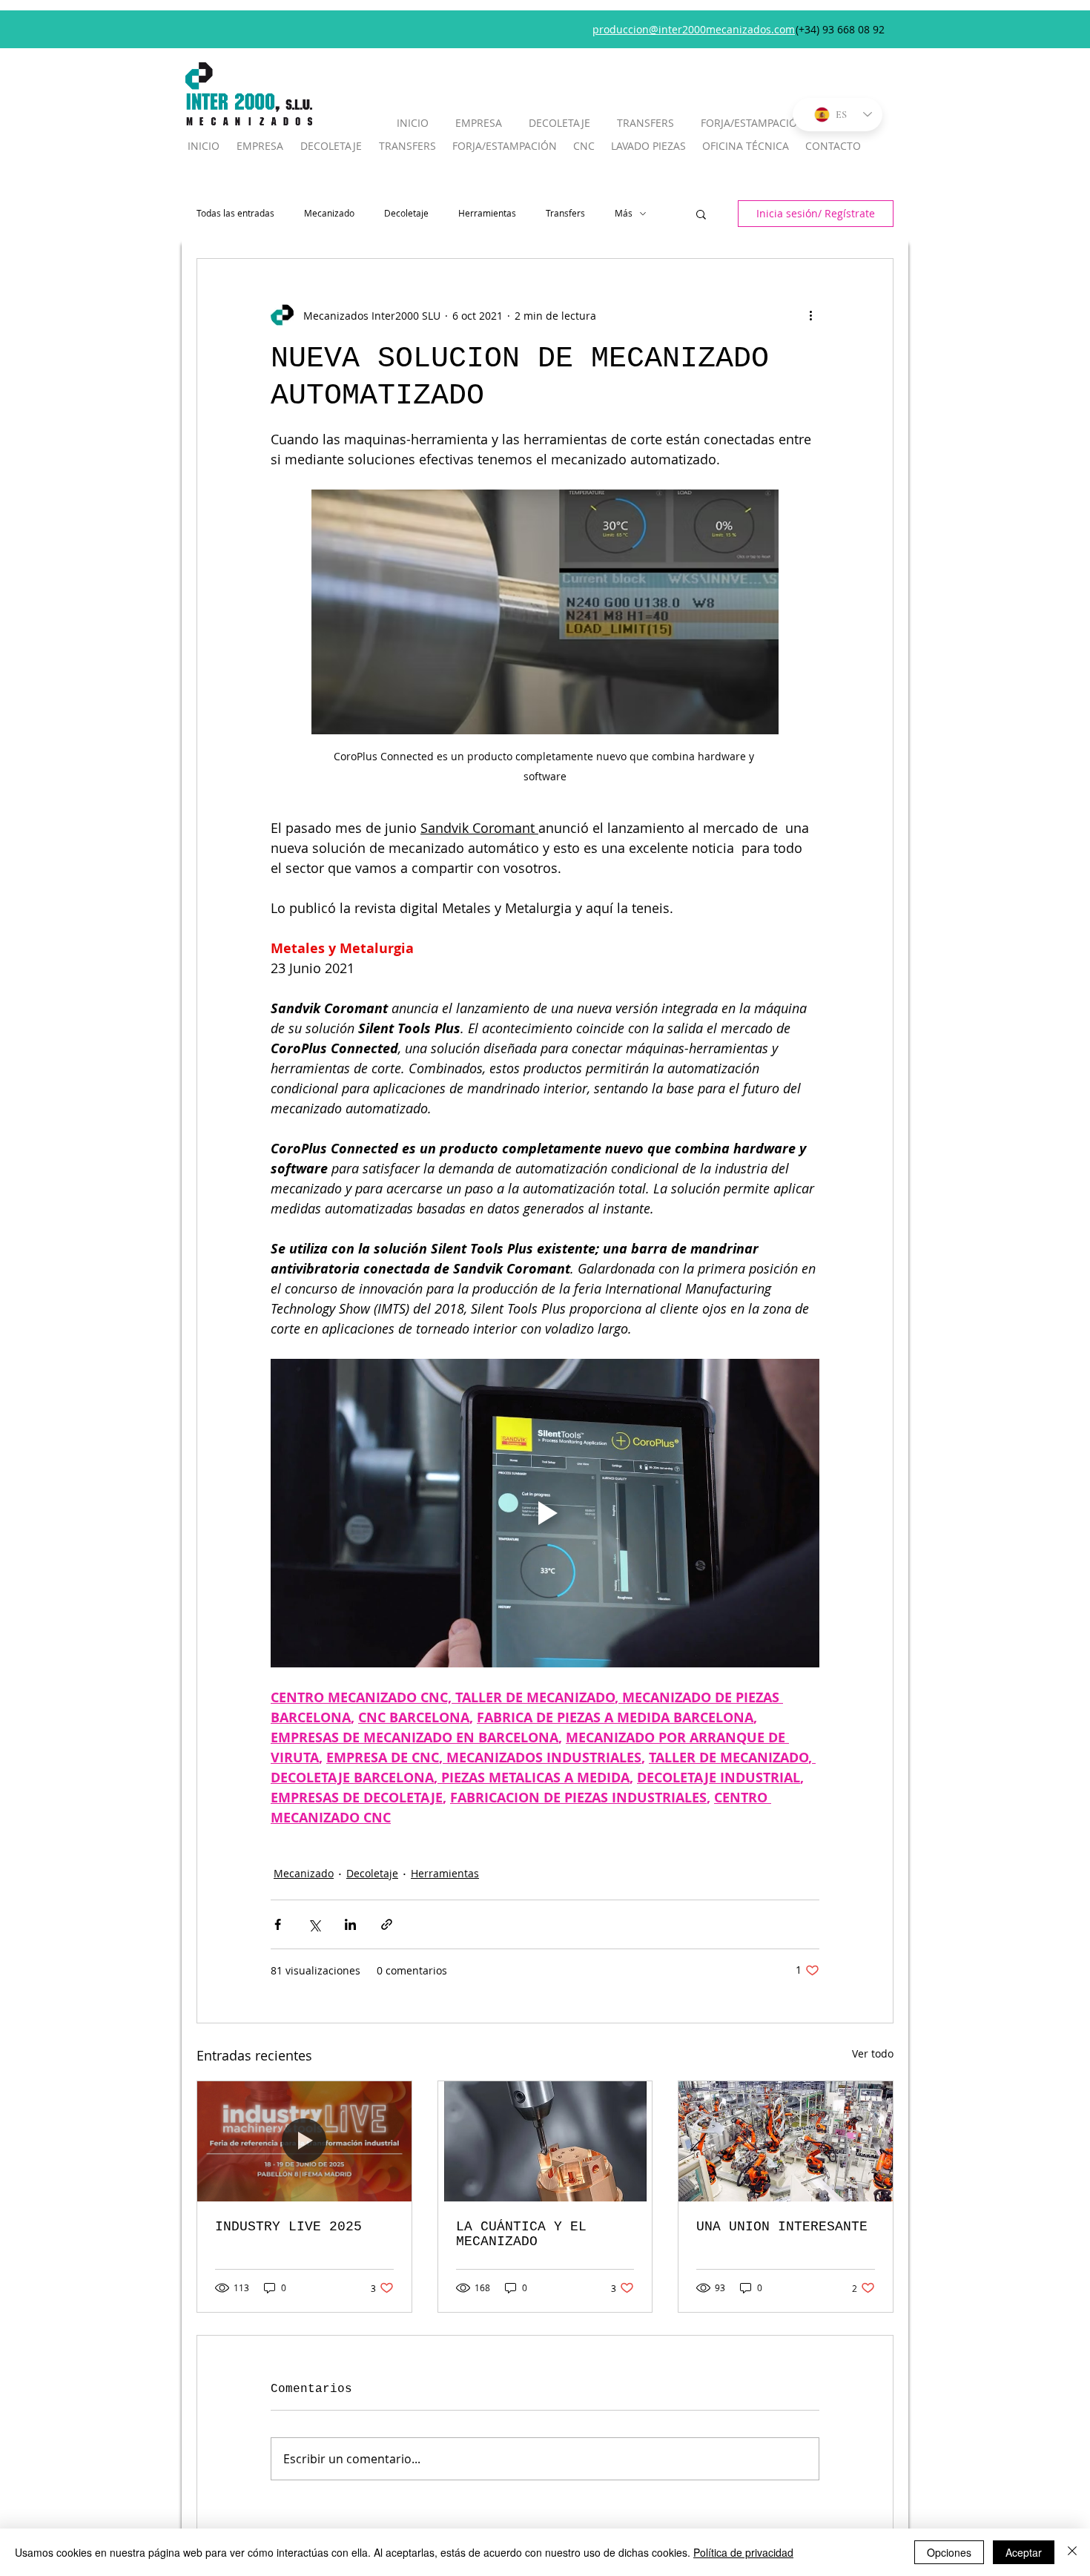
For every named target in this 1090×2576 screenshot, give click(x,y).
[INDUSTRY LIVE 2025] (304, 2141)
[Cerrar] (1072, 2552)
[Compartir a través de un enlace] (387, 1924)
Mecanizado (329, 213)
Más (624, 213)
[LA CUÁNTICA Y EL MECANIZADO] (545, 2141)
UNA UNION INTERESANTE (782, 2227)
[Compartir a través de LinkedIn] (350, 1924)
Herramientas (487, 213)
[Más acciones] (810, 315)
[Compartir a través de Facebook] (278, 1924)
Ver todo (873, 2053)
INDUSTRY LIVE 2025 (288, 2227)
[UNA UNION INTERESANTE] (786, 2141)
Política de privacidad (743, 2552)
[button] (701, 214)
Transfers (565, 213)
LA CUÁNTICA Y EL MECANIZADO (521, 2234)
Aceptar (1024, 2552)
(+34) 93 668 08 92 (840, 29)
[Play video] (545, 1513)
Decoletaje (406, 213)
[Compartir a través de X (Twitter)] (314, 1924)
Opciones (949, 2552)
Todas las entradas (235, 213)
